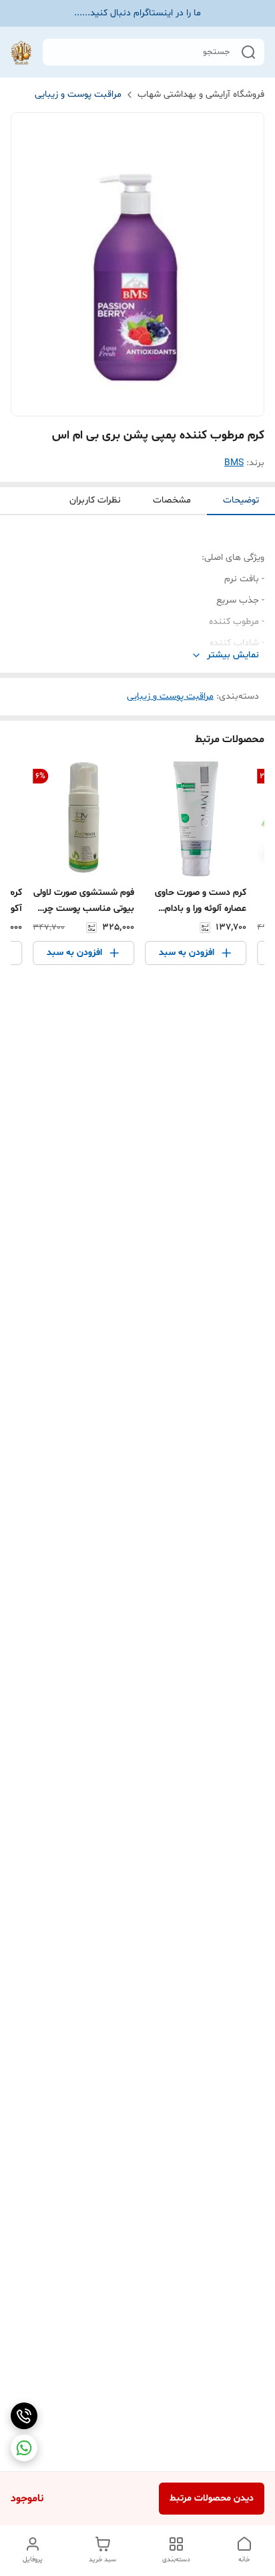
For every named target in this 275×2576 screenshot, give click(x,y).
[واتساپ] (24, 2448)
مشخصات (172, 500)
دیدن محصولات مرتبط (212, 2498)
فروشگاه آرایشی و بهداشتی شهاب (201, 94)
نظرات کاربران (95, 500)
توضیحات (241, 500)
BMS (234, 463)
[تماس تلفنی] (24, 2416)
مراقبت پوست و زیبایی (78, 94)
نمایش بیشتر (233, 655)
